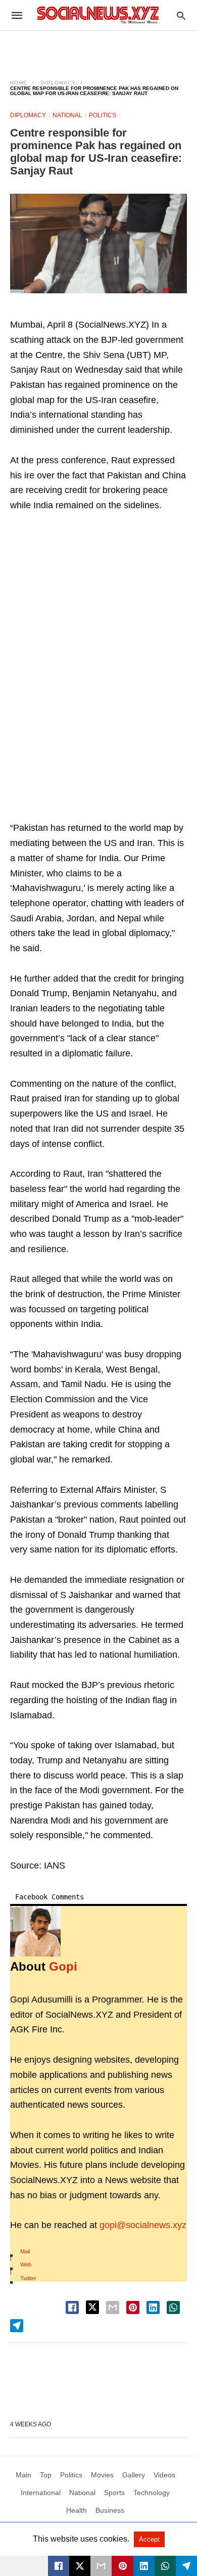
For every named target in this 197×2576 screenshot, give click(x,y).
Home (19, 83)
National (67, 115)
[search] (181, 15)
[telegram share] (17, 2326)
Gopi (63, 1966)
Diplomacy (58, 83)
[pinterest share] (133, 2307)
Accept (149, 2539)
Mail (25, 2251)
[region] (98, 49)
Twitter (28, 2278)
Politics (103, 115)
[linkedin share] (153, 2307)
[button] (98, 243)
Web (26, 2264)
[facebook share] (72, 2307)
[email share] (113, 2307)
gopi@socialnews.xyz (143, 2225)
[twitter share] (92, 2307)
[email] (101, 2566)
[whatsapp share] (173, 2307)
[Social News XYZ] (98, 15)
